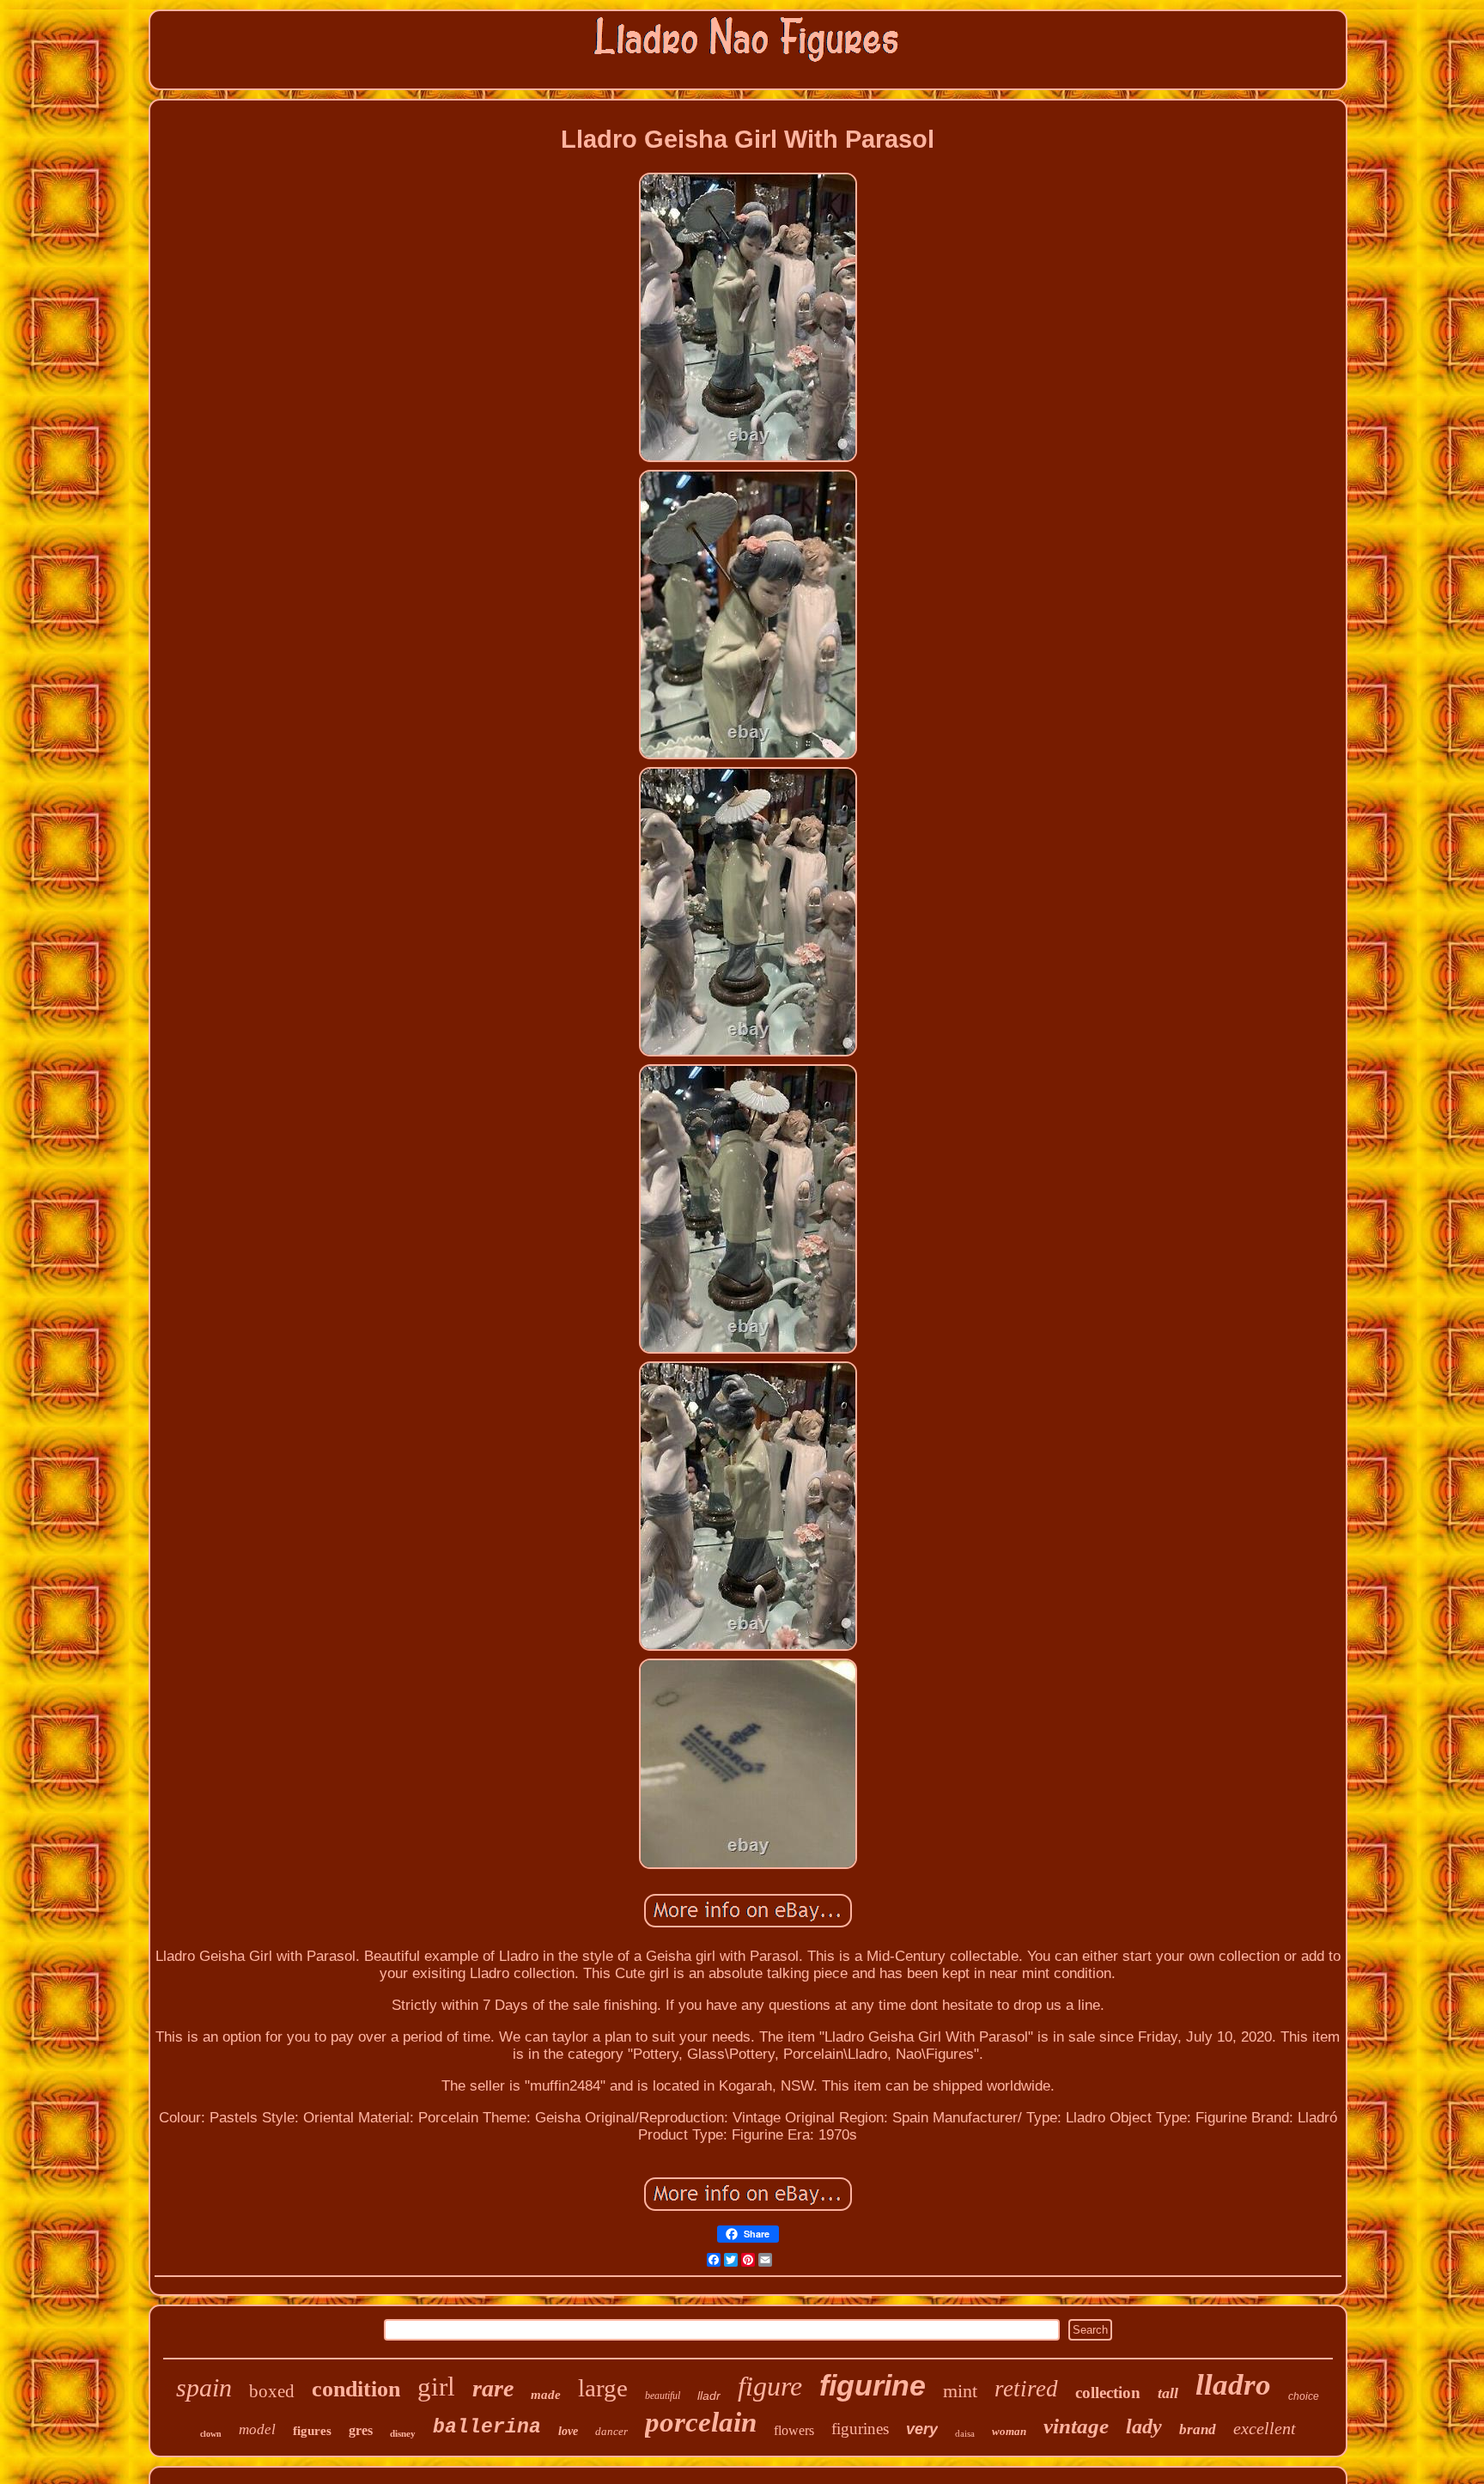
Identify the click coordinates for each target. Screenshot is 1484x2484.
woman (1009, 2431)
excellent (1265, 2428)
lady (1144, 2426)
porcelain (701, 2422)
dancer (611, 2431)
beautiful (663, 2396)
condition (356, 2389)
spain (204, 2387)
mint (960, 2391)
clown (211, 2434)
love (568, 2431)
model (257, 2429)
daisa (965, 2433)
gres (361, 2430)
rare (493, 2388)
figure (770, 2386)
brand (1198, 2429)
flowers (794, 2430)
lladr (709, 2396)
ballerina (487, 2427)
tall (1168, 2393)
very (922, 2429)
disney (403, 2433)
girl (436, 2387)
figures (312, 2431)
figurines (860, 2429)
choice (1304, 2396)
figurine (873, 2385)
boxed (272, 2391)
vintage (1076, 2426)
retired (1026, 2389)
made (546, 2395)
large (603, 2388)
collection (1108, 2393)
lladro (1233, 2385)
